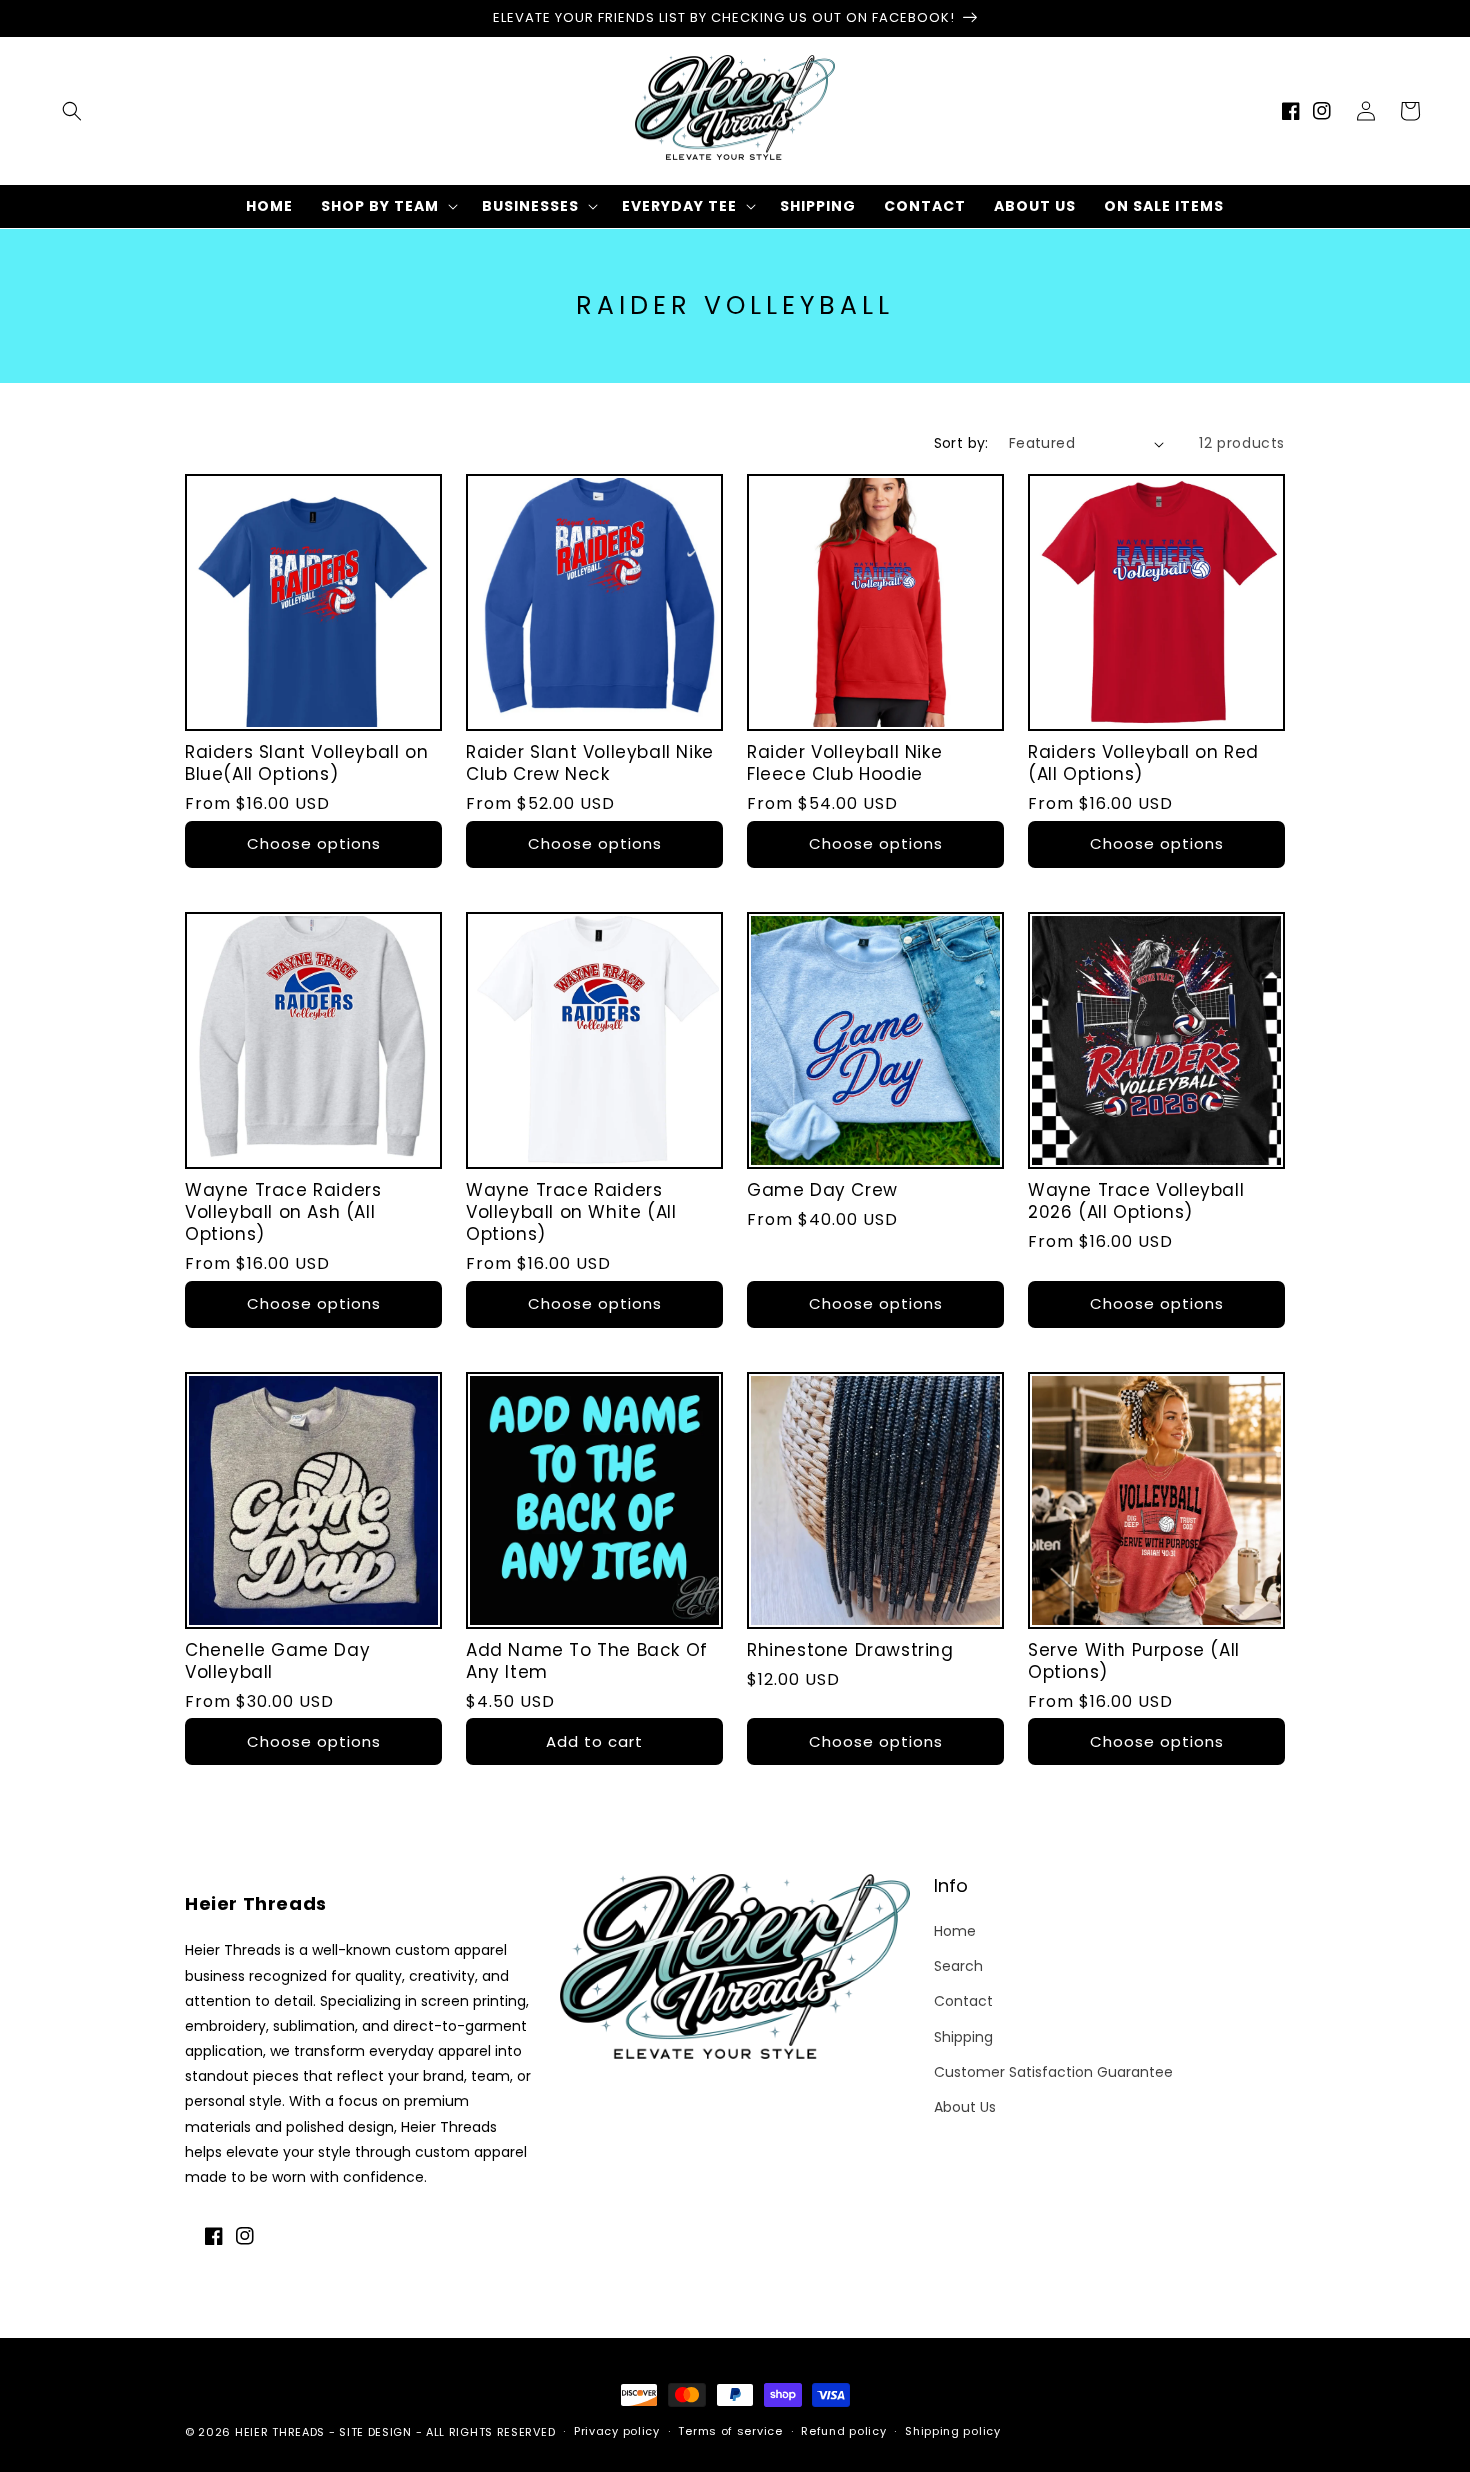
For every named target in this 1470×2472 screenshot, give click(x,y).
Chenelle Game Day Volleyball (277, 1661)
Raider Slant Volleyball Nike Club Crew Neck (590, 763)
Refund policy (843, 2431)
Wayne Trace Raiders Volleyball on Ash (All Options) (283, 1212)
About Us (965, 2107)
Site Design (375, 2432)
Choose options (314, 843)
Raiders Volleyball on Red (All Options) (1143, 763)
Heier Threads (280, 2432)
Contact (963, 2001)
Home (955, 1931)
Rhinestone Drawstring (850, 1650)
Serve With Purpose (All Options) (1134, 1661)
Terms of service (730, 2431)
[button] (72, 111)
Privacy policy (617, 2431)
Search (958, 1966)
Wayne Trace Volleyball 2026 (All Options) (1136, 1201)
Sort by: (961, 443)
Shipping (963, 2037)
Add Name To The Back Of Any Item (587, 1661)
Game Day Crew (822, 1190)
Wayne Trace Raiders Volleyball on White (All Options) (571, 1212)
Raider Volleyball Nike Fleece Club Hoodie (844, 763)
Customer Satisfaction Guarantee (1053, 2072)
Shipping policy (953, 2431)
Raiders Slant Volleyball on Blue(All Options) (306, 763)
